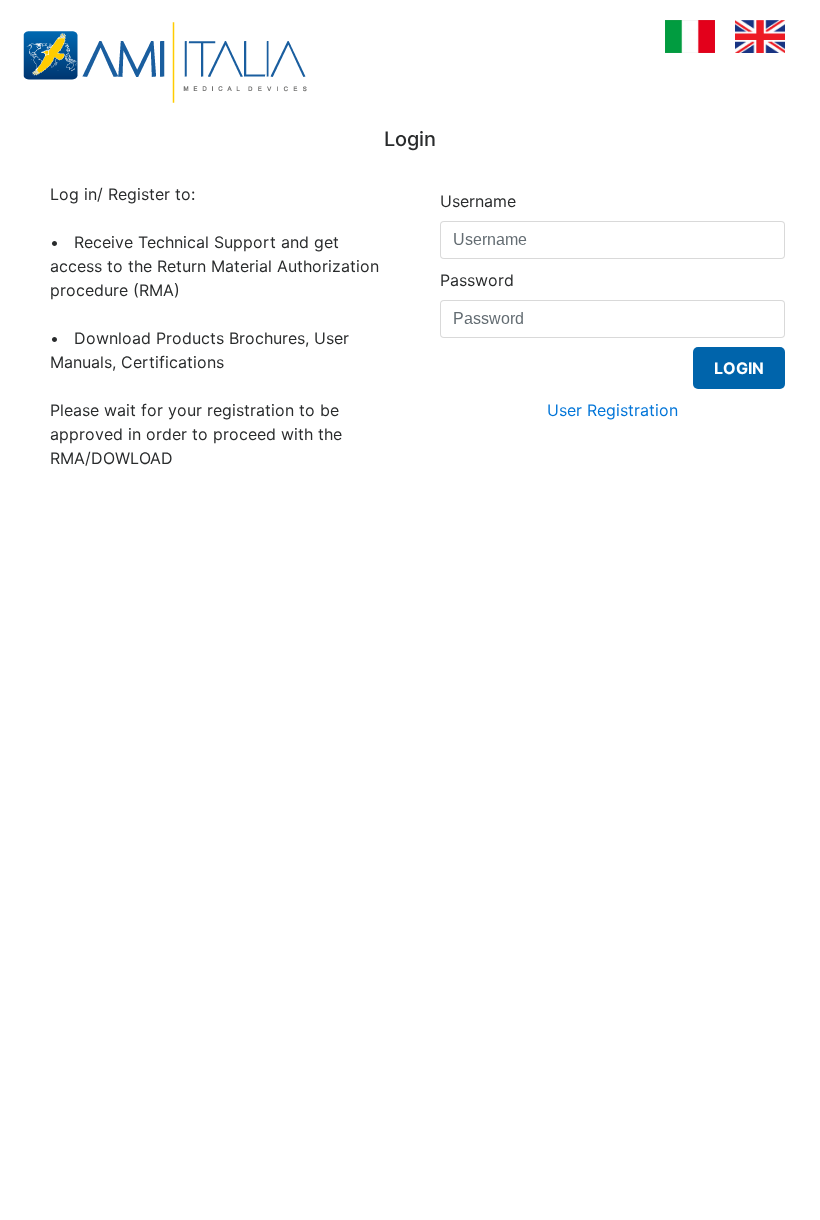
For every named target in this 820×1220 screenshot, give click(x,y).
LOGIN (739, 368)
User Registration (612, 410)
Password (477, 280)
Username (478, 201)
